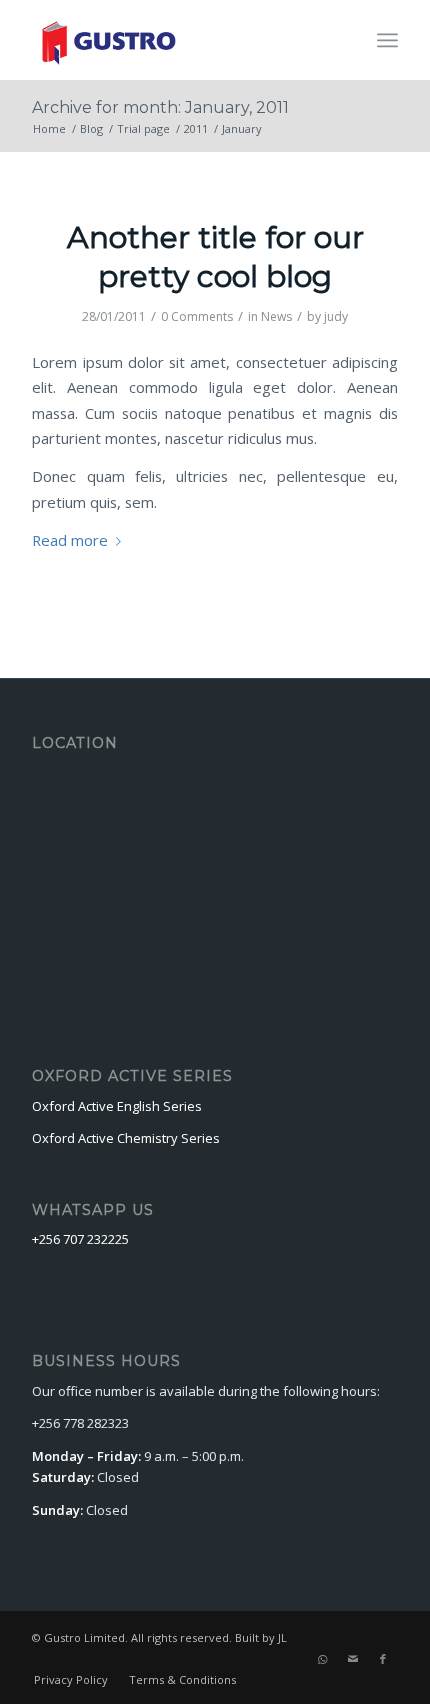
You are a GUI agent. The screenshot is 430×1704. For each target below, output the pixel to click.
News (276, 316)
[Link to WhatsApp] (323, 1659)
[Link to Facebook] (383, 1659)
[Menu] (387, 40)
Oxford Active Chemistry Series (126, 1138)
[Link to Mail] (353, 1659)
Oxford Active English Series (117, 1106)
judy (336, 316)
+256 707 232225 (80, 1239)
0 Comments (197, 316)
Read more (70, 540)
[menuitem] (71, 1680)
